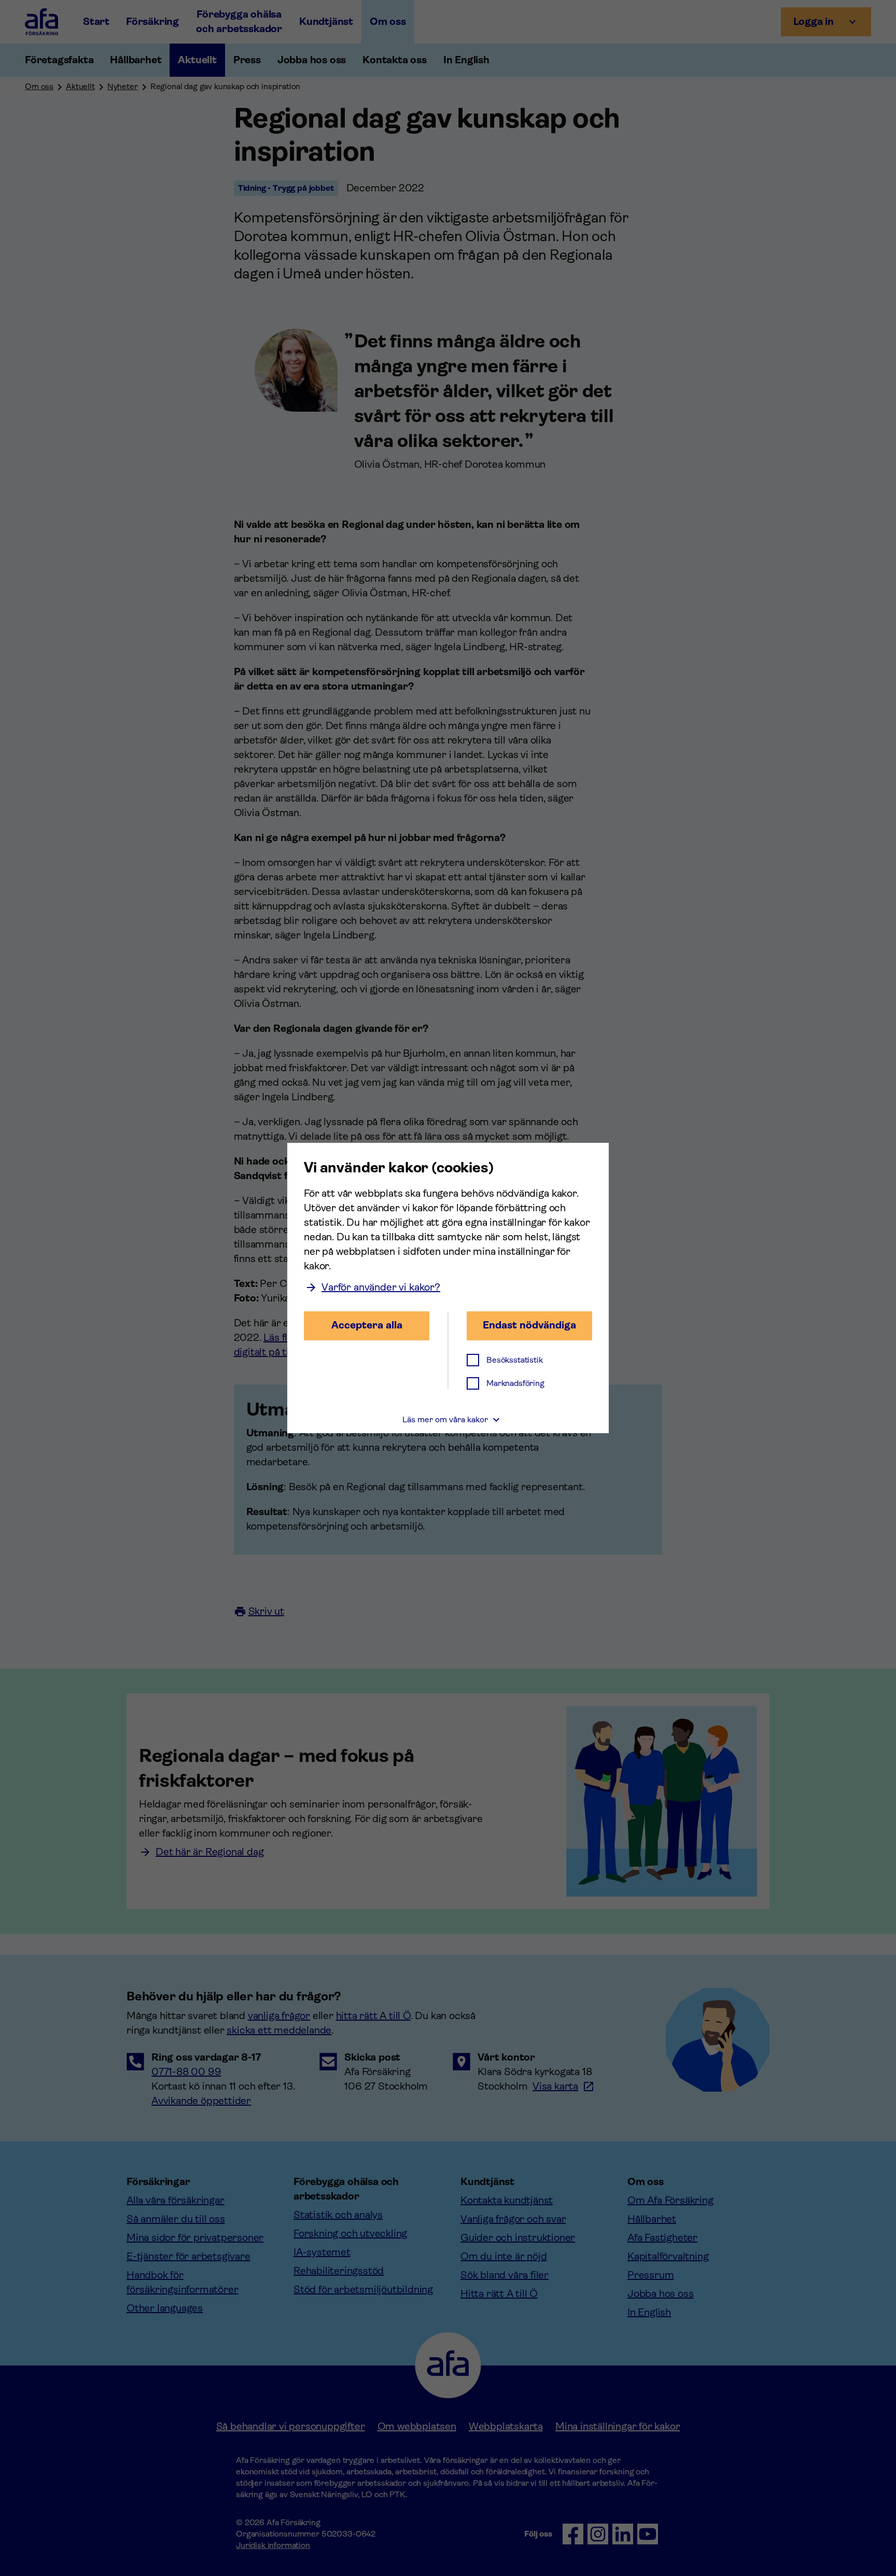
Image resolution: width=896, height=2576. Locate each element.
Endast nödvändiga (529, 1325)
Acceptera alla (367, 1325)
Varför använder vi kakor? (381, 1287)
